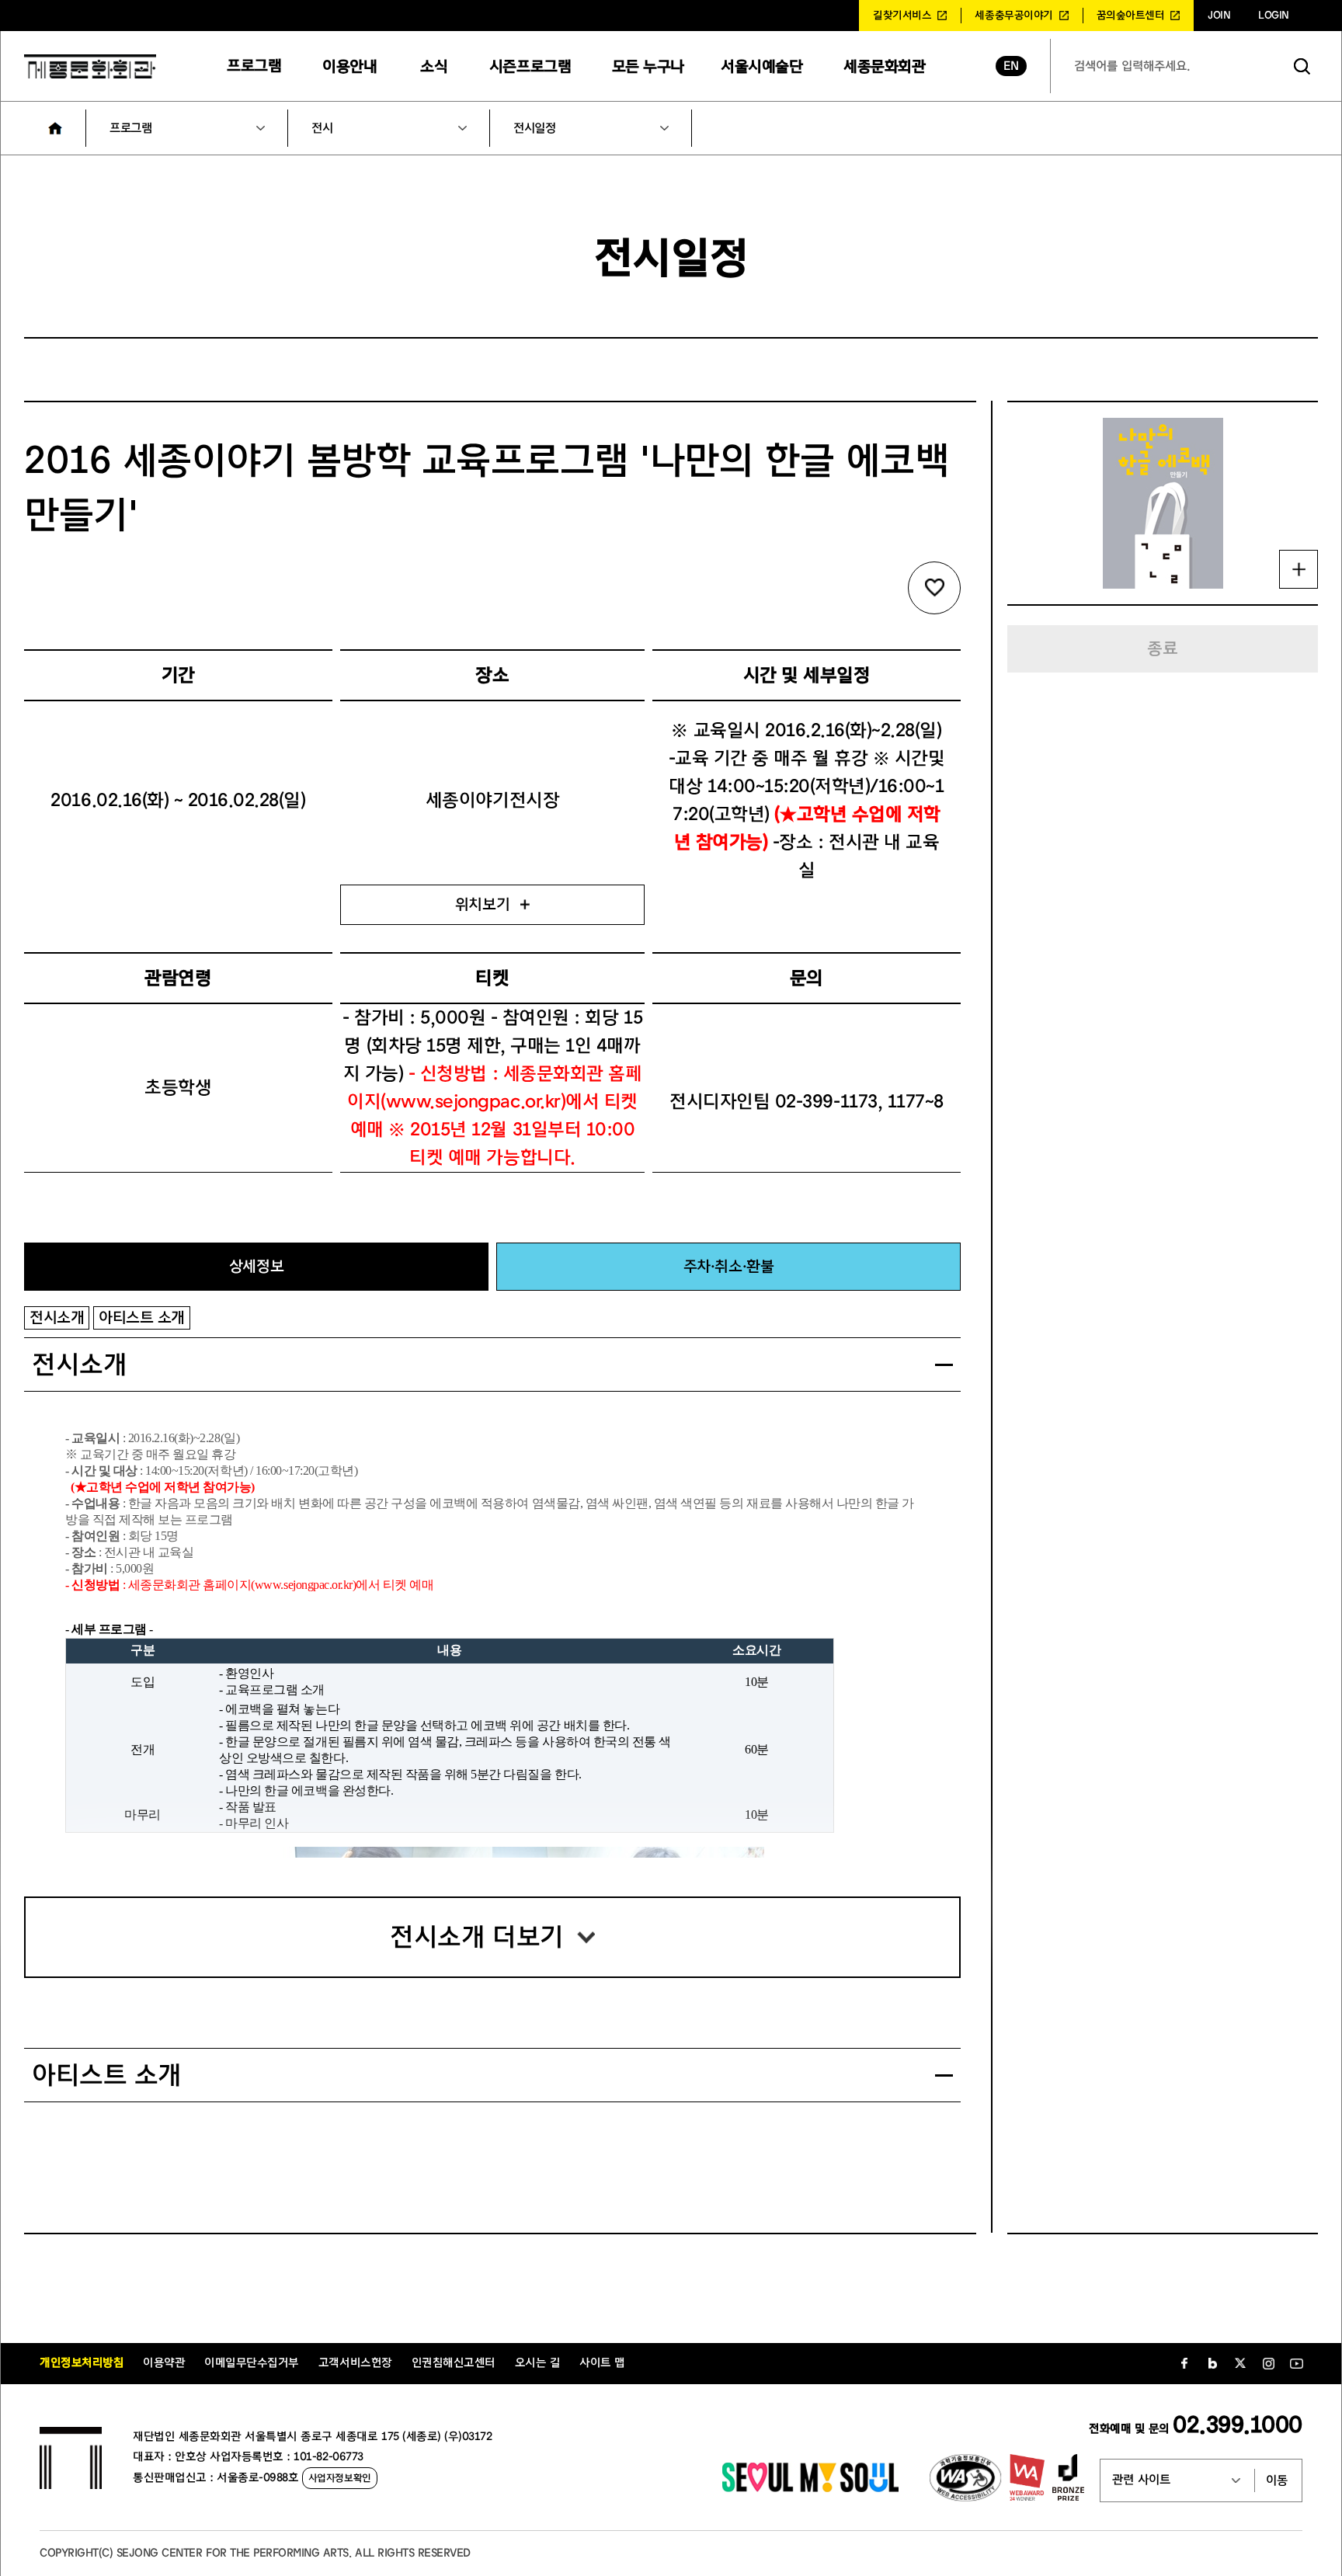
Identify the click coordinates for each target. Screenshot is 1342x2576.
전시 (322, 128)
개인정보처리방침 (82, 2363)
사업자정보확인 (340, 2478)
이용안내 (349, 66)
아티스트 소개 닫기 (944, 2075)
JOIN (1219, 16)
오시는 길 (538, 2363)
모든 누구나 (648, 66)
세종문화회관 (884, 66)
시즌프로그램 (530, 66)
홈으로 (55, 128)
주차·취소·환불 (728, 1266)
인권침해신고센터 (454, 2363)
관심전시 (934, 588)
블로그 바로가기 (1212, 2363)
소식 (434, 66)
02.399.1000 (1238, 2425)
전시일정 (534, 128)
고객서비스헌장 (355, 2363)
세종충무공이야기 (1013, 16)
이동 (1277, 2480)
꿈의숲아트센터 (1131, 16)
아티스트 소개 (142, 1318)
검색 (1302, 66)
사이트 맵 (602, 2363)
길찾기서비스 (902, 16)
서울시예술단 (761, 66)
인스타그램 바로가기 (1268, 2363)
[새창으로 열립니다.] (810, 2488)
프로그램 (254, 66)
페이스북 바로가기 (1184, 2363)
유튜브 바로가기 (1296, 2363)
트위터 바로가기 (1240, 2363)
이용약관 (164, 2363)
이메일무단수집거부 (252, 2363)
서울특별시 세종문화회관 (90, 66)
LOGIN (1274, 16)
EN (1011, 66)
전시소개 (57, 1318)
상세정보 (256, 1266)
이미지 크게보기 (1299, 569)
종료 (1162, 648)
